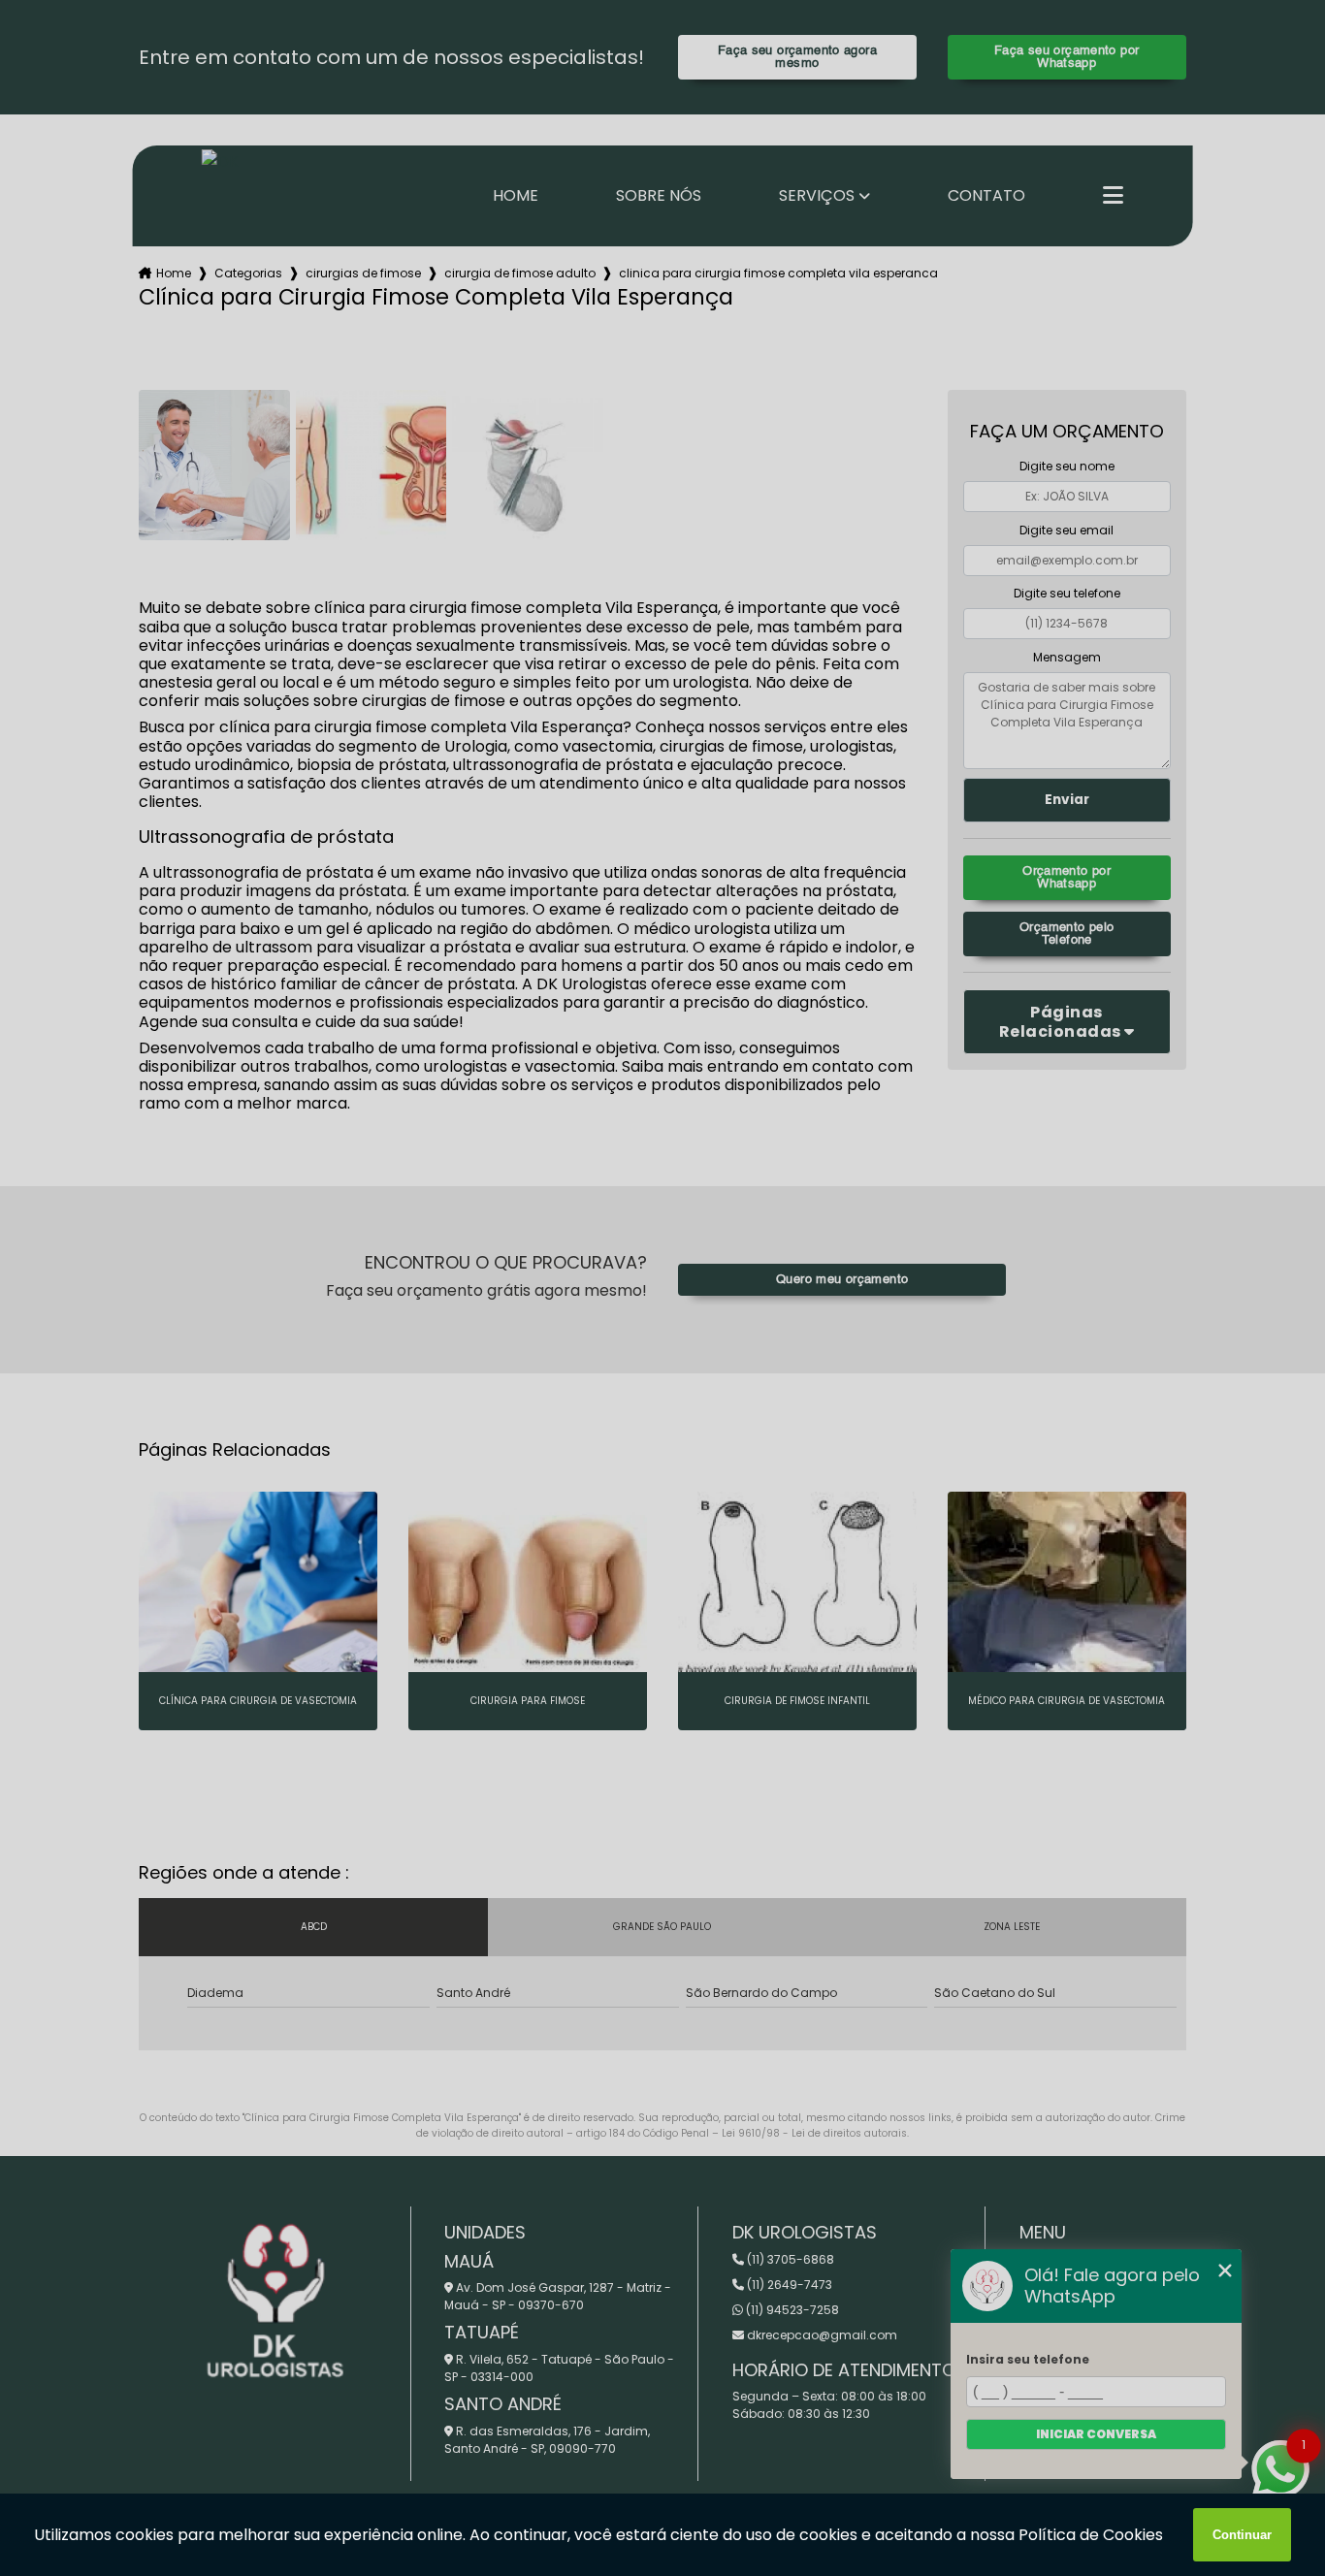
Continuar (1242, 2535)
